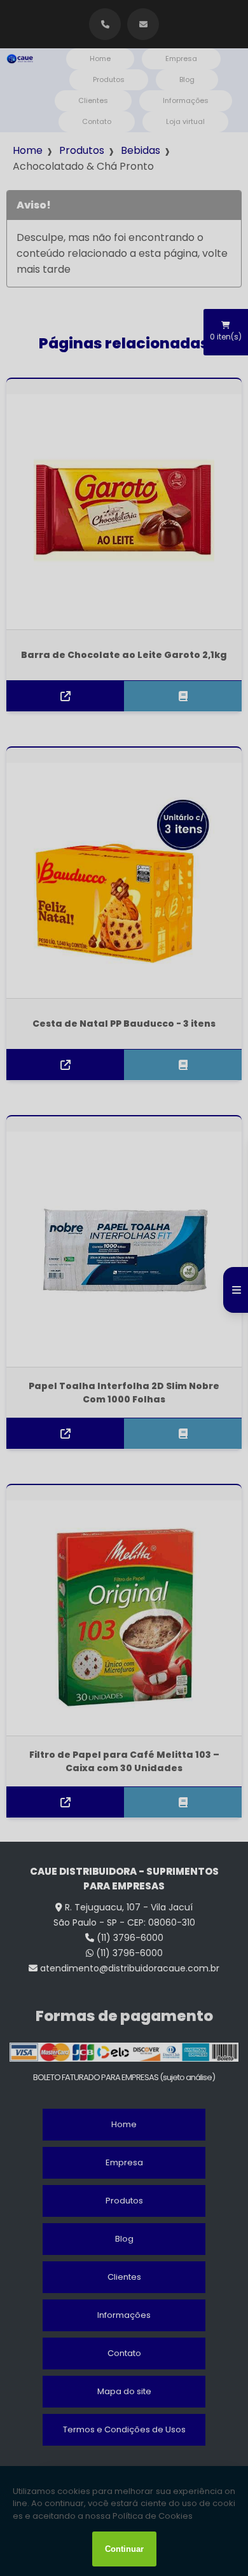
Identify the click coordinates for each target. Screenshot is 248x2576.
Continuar (124, 2549)
